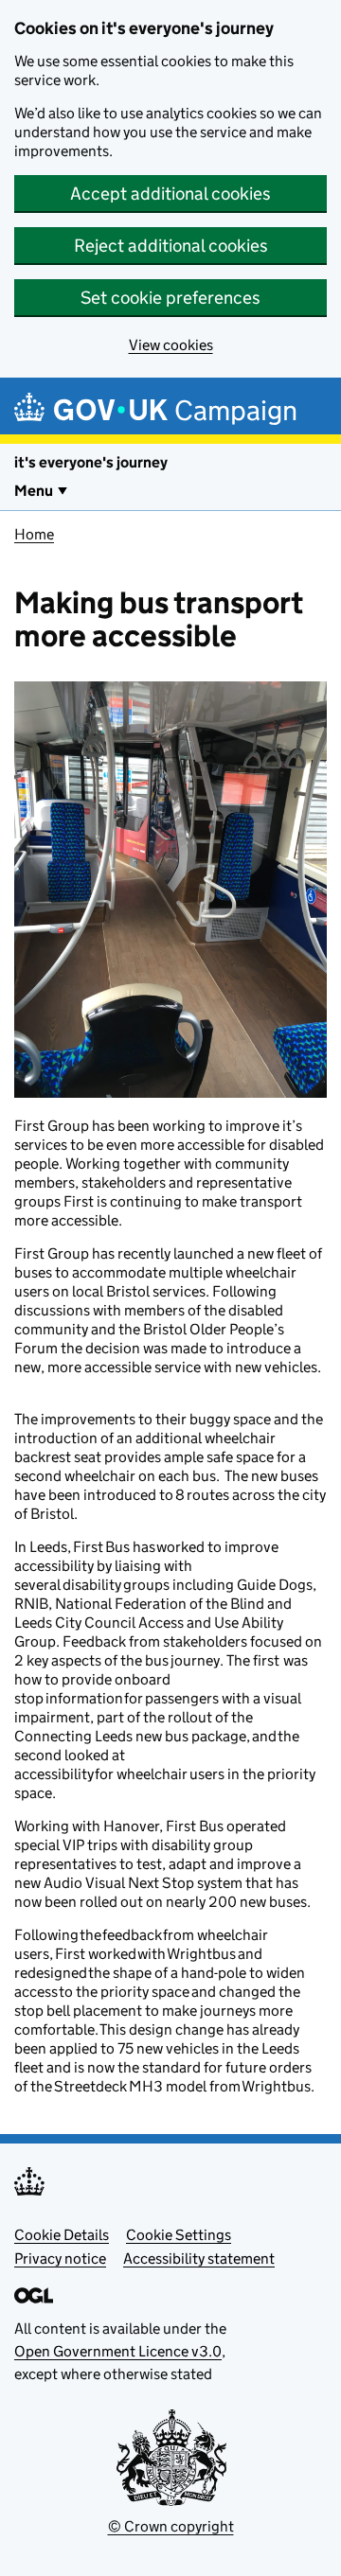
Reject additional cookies (171, 246)
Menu (34, 491)
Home (34, 534)
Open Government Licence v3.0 (118, 2351)
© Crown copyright (171, 2526)
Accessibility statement (199, 2258)
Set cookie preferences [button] (170, 298)
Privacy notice (60, 2258)
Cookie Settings (179, 2235)
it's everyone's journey (91, 462)
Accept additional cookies (170, 194)
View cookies (171, 345)
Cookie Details (62, 2235)
